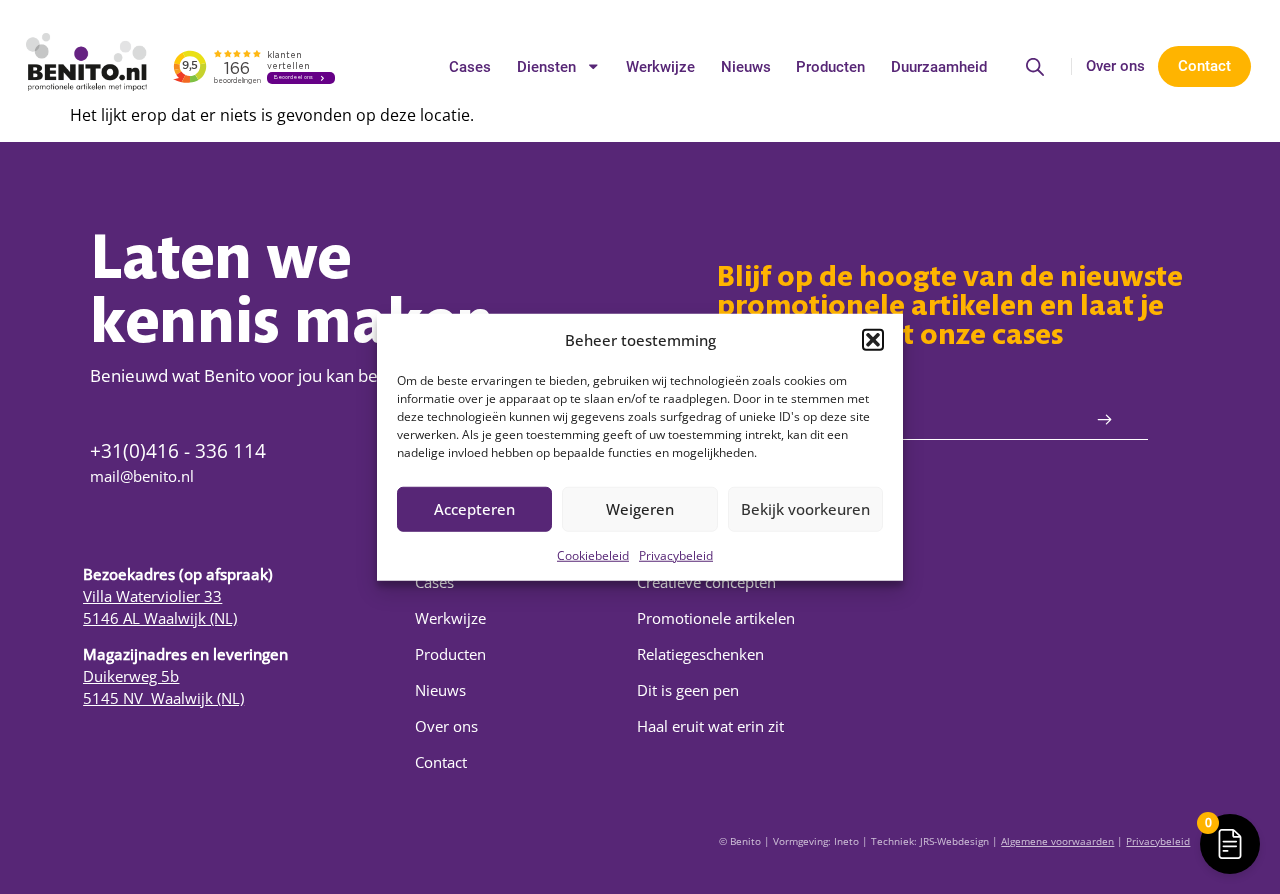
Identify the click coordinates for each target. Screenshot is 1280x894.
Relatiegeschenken (700, 654)
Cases (470, 67)
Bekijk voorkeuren (805, 509)
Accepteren (474, 509)
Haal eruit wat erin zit (710, 726)
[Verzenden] (1104, 420)
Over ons (1115, 66)
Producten (830, 67)
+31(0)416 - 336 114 (178, 450)
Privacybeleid (676, 554)
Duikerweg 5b (131, 676)
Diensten (546, 67)
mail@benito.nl (142, 476)
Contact (441, 762)
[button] (873, 340)
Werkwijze (660, 67)
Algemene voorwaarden (1057, 841)
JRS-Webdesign (954, 841)
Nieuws (746, 67)
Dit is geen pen (688, 690)
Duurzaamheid (939, 67)
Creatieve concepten (706, 582)
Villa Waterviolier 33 (152, 596)
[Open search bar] (1035, 66)
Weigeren (640, 509)
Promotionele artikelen (716, 618)
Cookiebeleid (593, 554)
